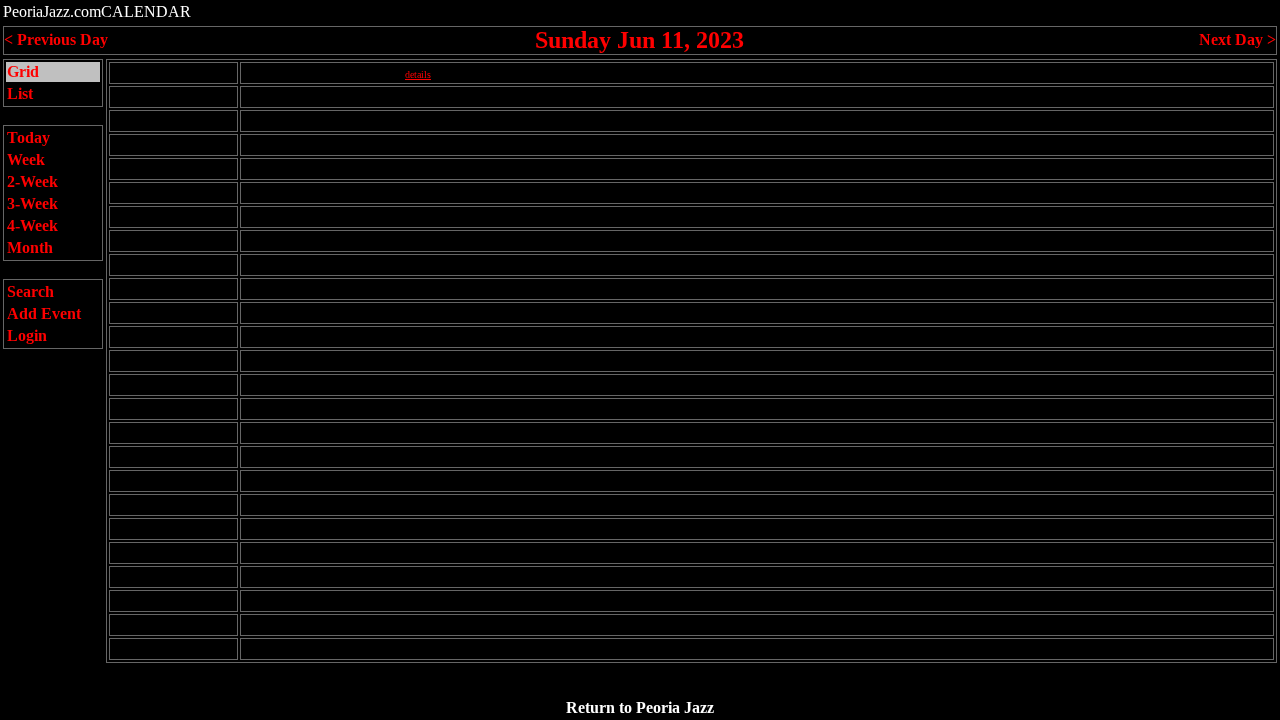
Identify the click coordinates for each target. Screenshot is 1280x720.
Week (26, 159)
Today (28, 137)
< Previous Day (56, 39)
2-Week (32, 181)
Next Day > (1237, 39)
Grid (23, 71)
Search (30, 291)
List (20, 93)
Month (30, 247)
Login (27, 335)
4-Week (32, 225)
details (418, 74)
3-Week (32, 203)
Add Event (44, 313)
